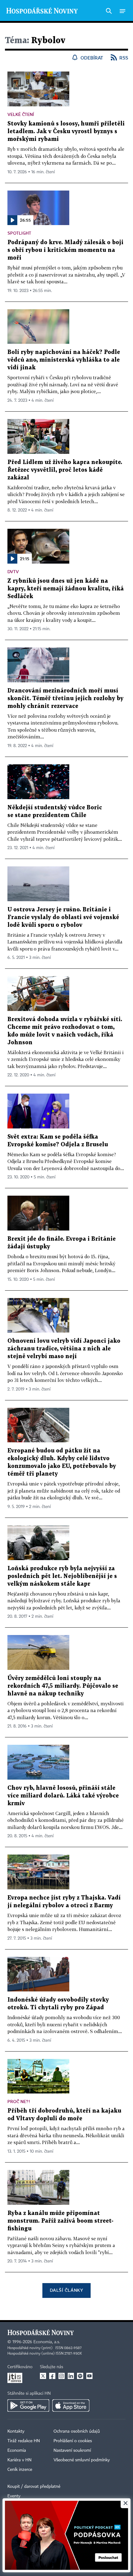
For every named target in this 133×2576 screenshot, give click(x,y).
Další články (66, 2290)
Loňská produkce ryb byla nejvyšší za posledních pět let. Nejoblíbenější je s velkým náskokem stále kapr (62, 1576)
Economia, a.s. (47, 2342)
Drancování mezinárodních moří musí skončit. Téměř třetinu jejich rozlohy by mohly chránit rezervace (65, 698)
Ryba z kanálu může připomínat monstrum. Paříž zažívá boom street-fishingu (60, 2221)
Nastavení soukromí (72, 2451)
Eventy (14, 2496)
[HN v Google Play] (28, 2405)
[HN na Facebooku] (52, 2376)
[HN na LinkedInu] (71, 2376)
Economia (17, 2451)
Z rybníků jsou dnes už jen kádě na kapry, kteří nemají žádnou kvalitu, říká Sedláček (66, 589)
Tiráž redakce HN (24, 2441)
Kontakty (16, 2431)
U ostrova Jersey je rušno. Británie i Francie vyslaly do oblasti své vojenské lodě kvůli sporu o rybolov (63, 917)
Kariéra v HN (19, 2460)
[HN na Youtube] (89, 2376)
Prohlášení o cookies (73, 2441)
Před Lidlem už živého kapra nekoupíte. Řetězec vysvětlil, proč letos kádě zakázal (65, 470)
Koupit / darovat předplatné (34, 2487)
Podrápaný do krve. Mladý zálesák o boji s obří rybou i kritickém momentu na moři (65, 250)
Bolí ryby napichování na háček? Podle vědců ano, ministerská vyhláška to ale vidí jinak (64, 360)
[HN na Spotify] (80, 2376)
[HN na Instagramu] (62, 2376)
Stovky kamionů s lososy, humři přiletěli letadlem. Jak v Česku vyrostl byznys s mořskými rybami (66, 131)
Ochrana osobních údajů (77, 2431)
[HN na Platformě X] (43, 2376)
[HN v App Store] (71, 2405)
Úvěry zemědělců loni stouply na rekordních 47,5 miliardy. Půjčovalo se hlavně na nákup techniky (63, 1686)
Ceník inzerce (20, 2470)
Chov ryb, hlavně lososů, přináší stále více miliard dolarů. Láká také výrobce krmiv (63, 1796)
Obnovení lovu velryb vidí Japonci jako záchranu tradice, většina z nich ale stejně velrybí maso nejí (64, 1349)
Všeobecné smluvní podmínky (82, 2460)
